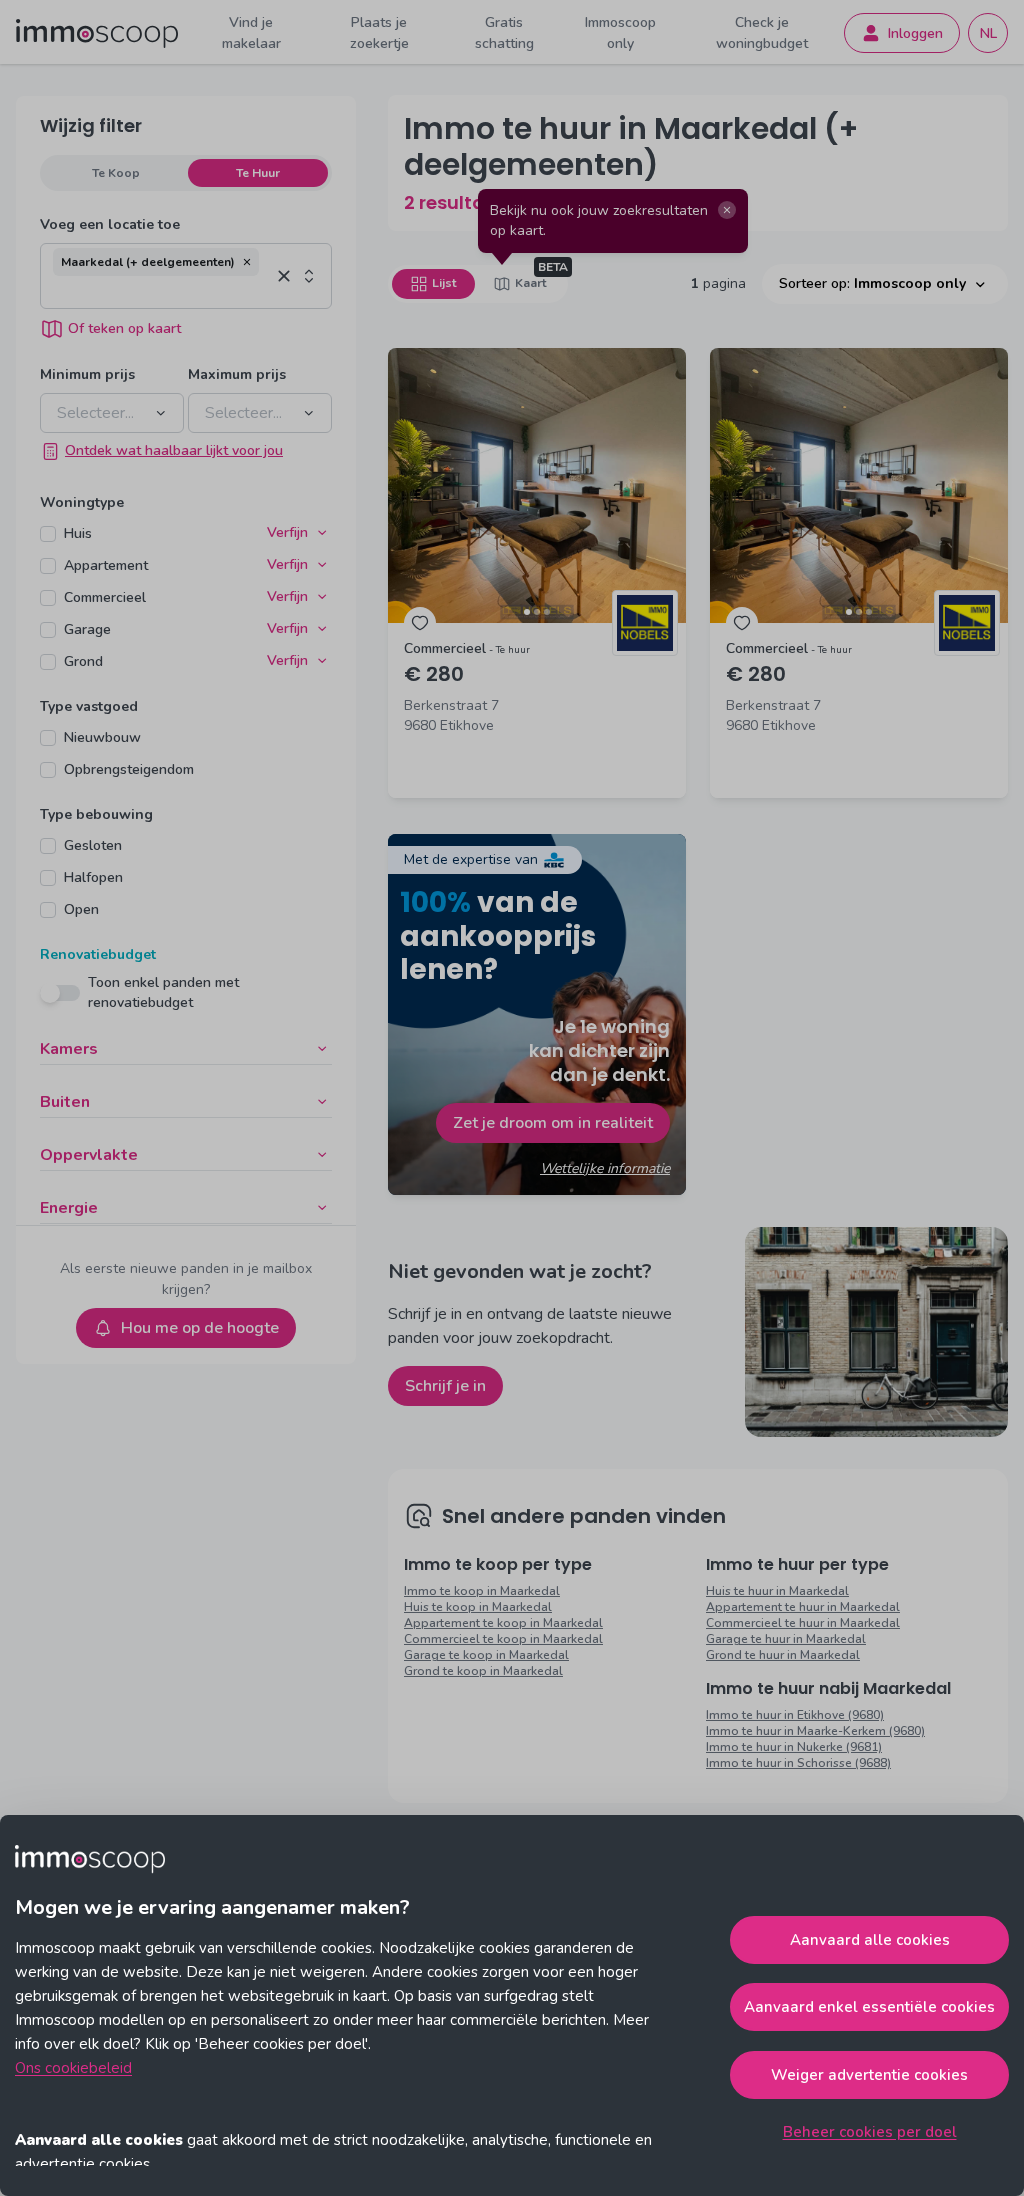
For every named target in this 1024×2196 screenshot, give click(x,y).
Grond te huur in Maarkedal (783, 1655)
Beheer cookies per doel (870, 2132)
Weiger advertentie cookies (869, 2075)
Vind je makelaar (251, 33)
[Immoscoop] (97, 33)
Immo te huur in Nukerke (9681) (794, 1747)
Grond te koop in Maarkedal (483, 1671)
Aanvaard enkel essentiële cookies (869, 2007)
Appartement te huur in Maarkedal (803, 1607)
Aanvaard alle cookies (870, 1940)
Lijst (444, 283)
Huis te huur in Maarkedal (777, 1591)
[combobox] (161, 292)
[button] (247, 262)
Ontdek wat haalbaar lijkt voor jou (174, 450)
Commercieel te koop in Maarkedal (503, 1639)
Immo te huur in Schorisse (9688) (798, 1763)
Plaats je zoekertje (379, 33)
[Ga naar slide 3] (547, 612)
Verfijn (287, 532)
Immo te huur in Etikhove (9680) (795, 1715)
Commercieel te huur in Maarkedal (803, 1623)
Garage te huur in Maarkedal (786, 1639)
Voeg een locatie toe (110, 224)
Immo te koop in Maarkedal (482, 1591)
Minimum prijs (87, 374)
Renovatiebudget (98, 954)
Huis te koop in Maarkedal (478, 1607)
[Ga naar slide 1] (527, 612)
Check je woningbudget (762, 33)
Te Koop (116, 173)
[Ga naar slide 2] (537, 612)
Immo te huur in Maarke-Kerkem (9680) (815, 1731)
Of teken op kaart (124, 328)
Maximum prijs (237, 374)
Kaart (530, 283)
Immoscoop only (620, 33)
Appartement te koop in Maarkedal (503, 1623)
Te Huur (258, 173)
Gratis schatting (504, 33)
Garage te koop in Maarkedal (486, 1655)
